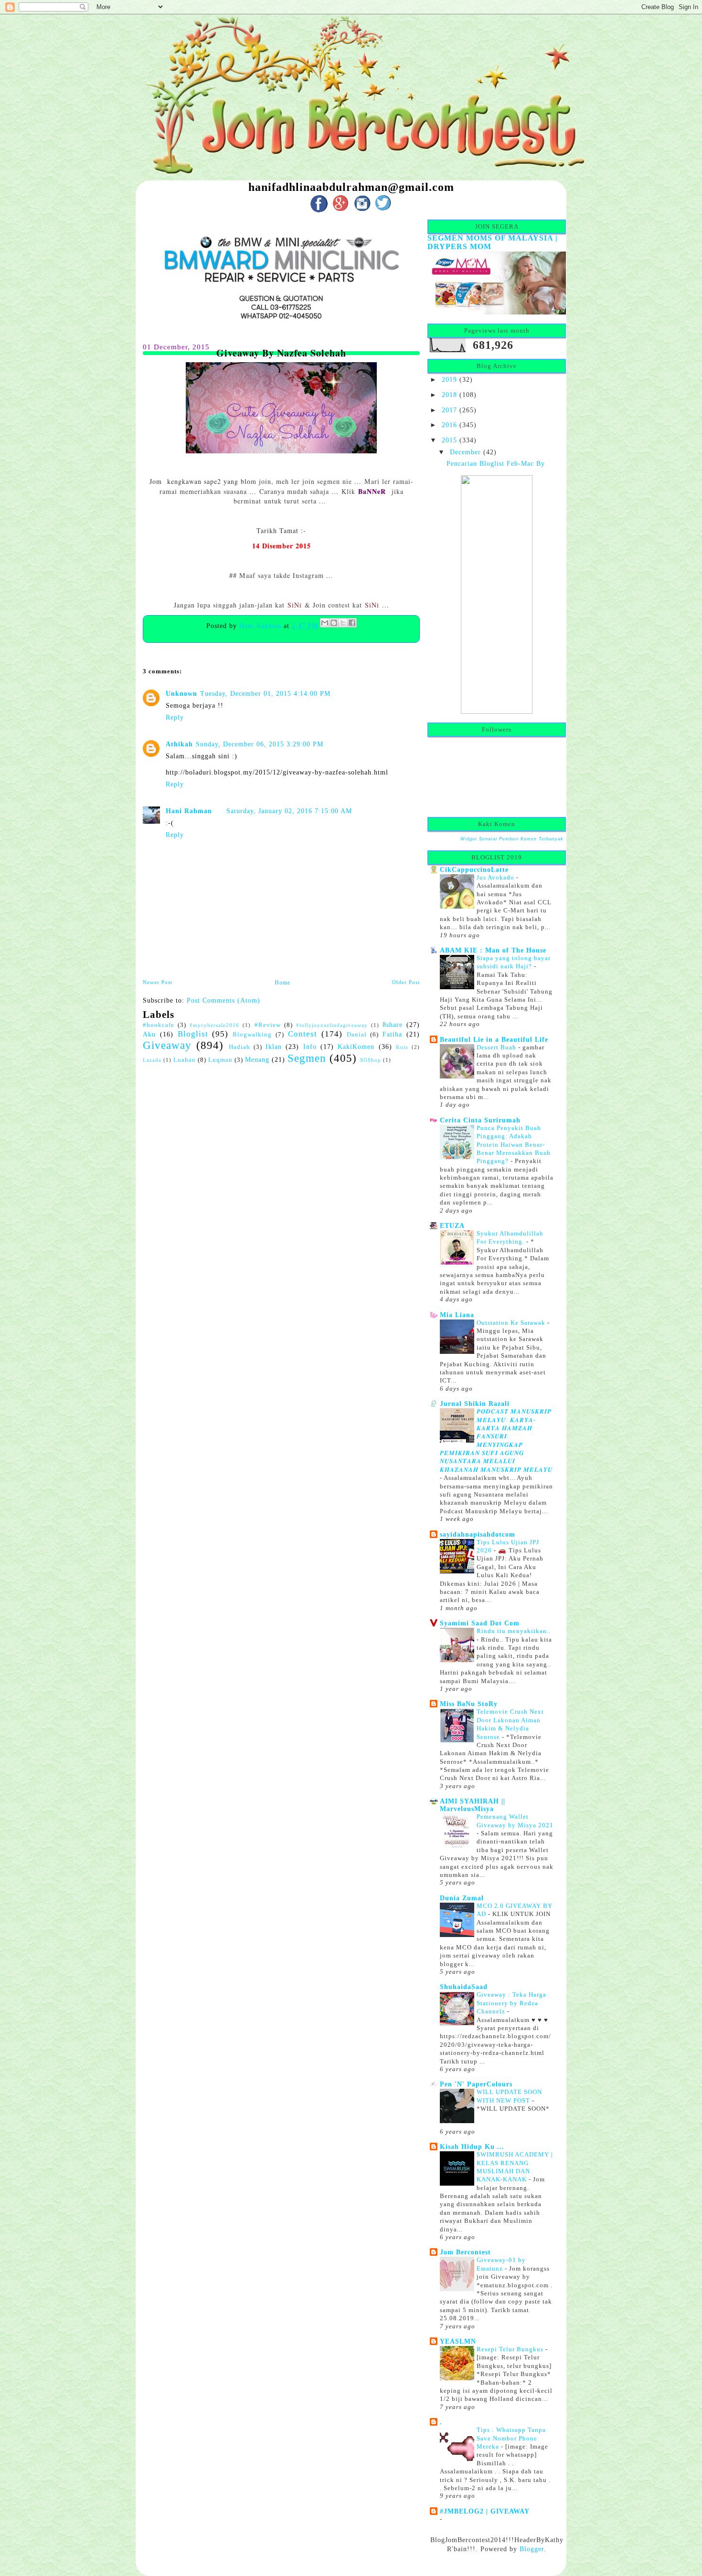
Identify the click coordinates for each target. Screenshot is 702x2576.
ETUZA (452, 1225)
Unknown (181, 693)
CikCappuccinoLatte (474, 869)
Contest (303, 1034)
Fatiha (392, 1034)
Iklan (274, 1047)
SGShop (371, 1060)
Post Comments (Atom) (223, 1000)
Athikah (179, 744)
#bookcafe (159, 1025)
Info (310, 1047)
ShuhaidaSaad (464, 1987)
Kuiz (402, 1047)
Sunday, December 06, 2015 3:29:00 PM (260, 744)
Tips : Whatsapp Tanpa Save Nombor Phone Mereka (511, 2438)
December (465, 452)
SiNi (295, 605)
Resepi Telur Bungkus (511, 2349)
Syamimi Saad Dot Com (480, 1623)
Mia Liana (457, 1315)
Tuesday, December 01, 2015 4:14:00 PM (265, 693)
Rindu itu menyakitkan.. (514, 1631)
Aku (149, 1034)
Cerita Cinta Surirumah (480, 1120)
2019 (449, 379)
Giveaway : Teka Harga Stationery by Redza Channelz (511, 2003)
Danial (357, 1035)
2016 (449, 425)
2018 (449, 395)
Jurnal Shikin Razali (475, 1403)
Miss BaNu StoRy (469, 1704)
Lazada (152, 1060)
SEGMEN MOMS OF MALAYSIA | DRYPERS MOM (493, 242)
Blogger (532, 2549)
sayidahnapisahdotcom (478, 1534)
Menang (257, 1059)
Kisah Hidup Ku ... (472, 2147)
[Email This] (325, 623)
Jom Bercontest (465, 2252)
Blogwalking (252, 1035)
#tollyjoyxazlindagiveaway (332, 1025)
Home (282, 983)
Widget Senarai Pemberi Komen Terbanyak (512, 839)
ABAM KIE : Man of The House (493, 950)
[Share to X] (343, 623)
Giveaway (167, 1045)
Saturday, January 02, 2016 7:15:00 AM (289, 811)
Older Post (406, 982)
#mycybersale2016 (214, 1025)
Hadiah (239, 1047)
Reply (175, 717)
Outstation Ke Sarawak (512, 1323)
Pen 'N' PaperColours (476, 2084)
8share (393, 1025)
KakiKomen (356, 1047)
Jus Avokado (496, 877)
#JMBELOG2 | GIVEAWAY (485, 2511)
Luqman (220, 1060)
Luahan (185, 1060)
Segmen (307, 1058)
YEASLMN (458, 2341)
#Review (268, 1025)
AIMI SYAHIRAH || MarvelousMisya (473, 1805)
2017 (449, 410)
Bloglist (193, 1034)
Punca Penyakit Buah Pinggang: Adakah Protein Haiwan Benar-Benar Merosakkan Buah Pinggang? (514, 1145)
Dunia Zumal (462, 1898)
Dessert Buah (497, 1047)
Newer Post (158, 982)
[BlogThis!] (334, 623)
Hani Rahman (261, 626)
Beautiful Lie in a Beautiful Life (494, 1039)
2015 (449, 440)
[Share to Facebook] (352, 623)
